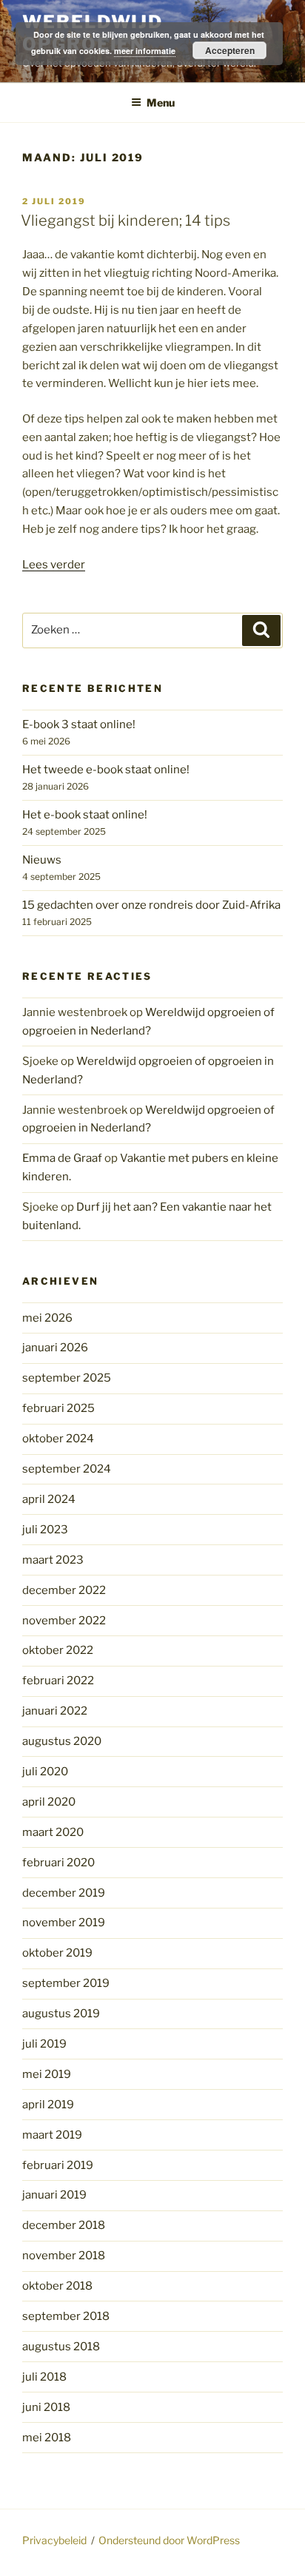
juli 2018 (44, 2377)
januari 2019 (54, 2195)
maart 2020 (53, 1832)
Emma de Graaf (62, 1158)
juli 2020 (45, 1772)
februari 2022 (58, 1681)
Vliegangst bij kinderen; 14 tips (125, 221)
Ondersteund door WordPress (169, 2540)
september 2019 (66, 1983)
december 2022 (64, 1590)
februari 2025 (58, 1408)
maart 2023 (53, 1560)
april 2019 (48, 2105)
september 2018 (66, 2316)
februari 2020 (58, 1863)
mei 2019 (47, 2074)
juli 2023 (45, 1530)
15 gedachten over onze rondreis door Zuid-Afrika (151, 905)
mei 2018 (47, 2438)
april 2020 (49, 1802)
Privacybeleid (54, 2540)
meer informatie (145, 51)
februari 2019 (58, 2165)
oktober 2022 (58, 1650)
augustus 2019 (61, 2014)
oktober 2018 (57, 2286)
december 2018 (64, 2225)
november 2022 (64, 1621)
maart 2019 (52, 2135)
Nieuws (42, 860)
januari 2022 (55, 1711)
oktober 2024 (58, 1439)
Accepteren (230, 50)
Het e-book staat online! (85, 815)
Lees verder (54, 565)
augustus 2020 (62, 1741)
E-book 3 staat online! (79, 724)
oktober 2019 (57, 1953)
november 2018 (64, 2256)
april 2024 (49, 1499)
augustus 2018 (61, 2347)
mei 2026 (47, 1318)
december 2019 (64, 1893)
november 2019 (64, 1923)
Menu (161, 102)
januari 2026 (55, 1348)
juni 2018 (46, 2407)
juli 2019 (44, 2044)
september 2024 (67, 1469)
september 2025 (67, 1378)
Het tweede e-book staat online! (106, 770)
